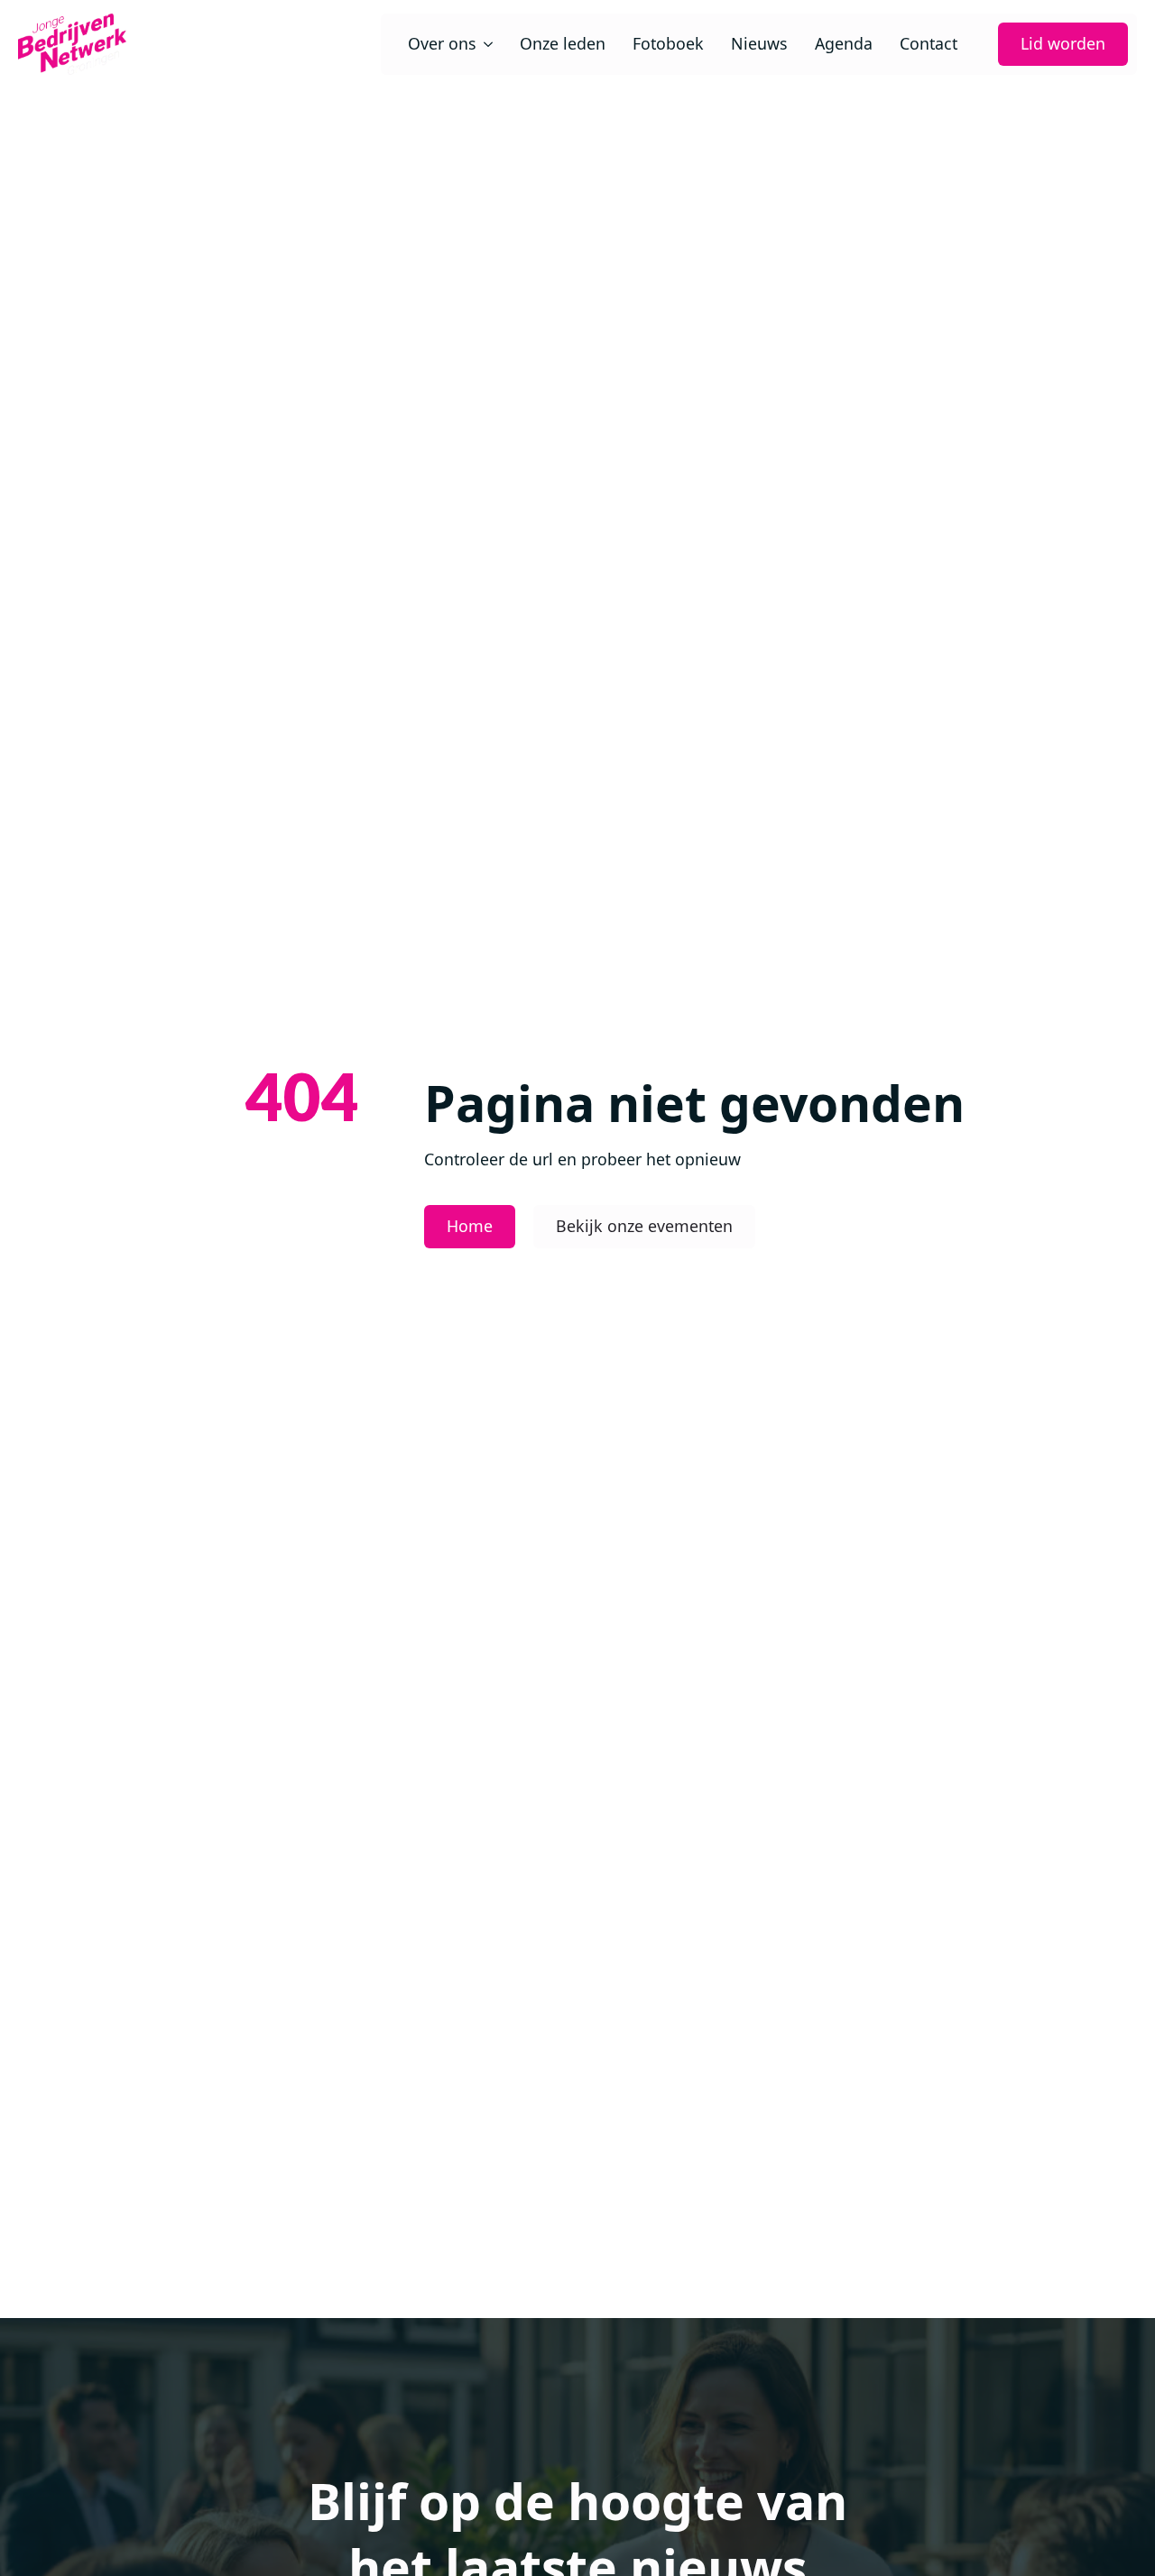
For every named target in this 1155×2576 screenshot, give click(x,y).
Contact (929, 44)
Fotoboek (668, 44)
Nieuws (759, 44)
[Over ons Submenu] (485, 44)
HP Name (41, 2485)
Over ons (442, 44)
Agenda (844, 44)
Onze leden (563, 44)
